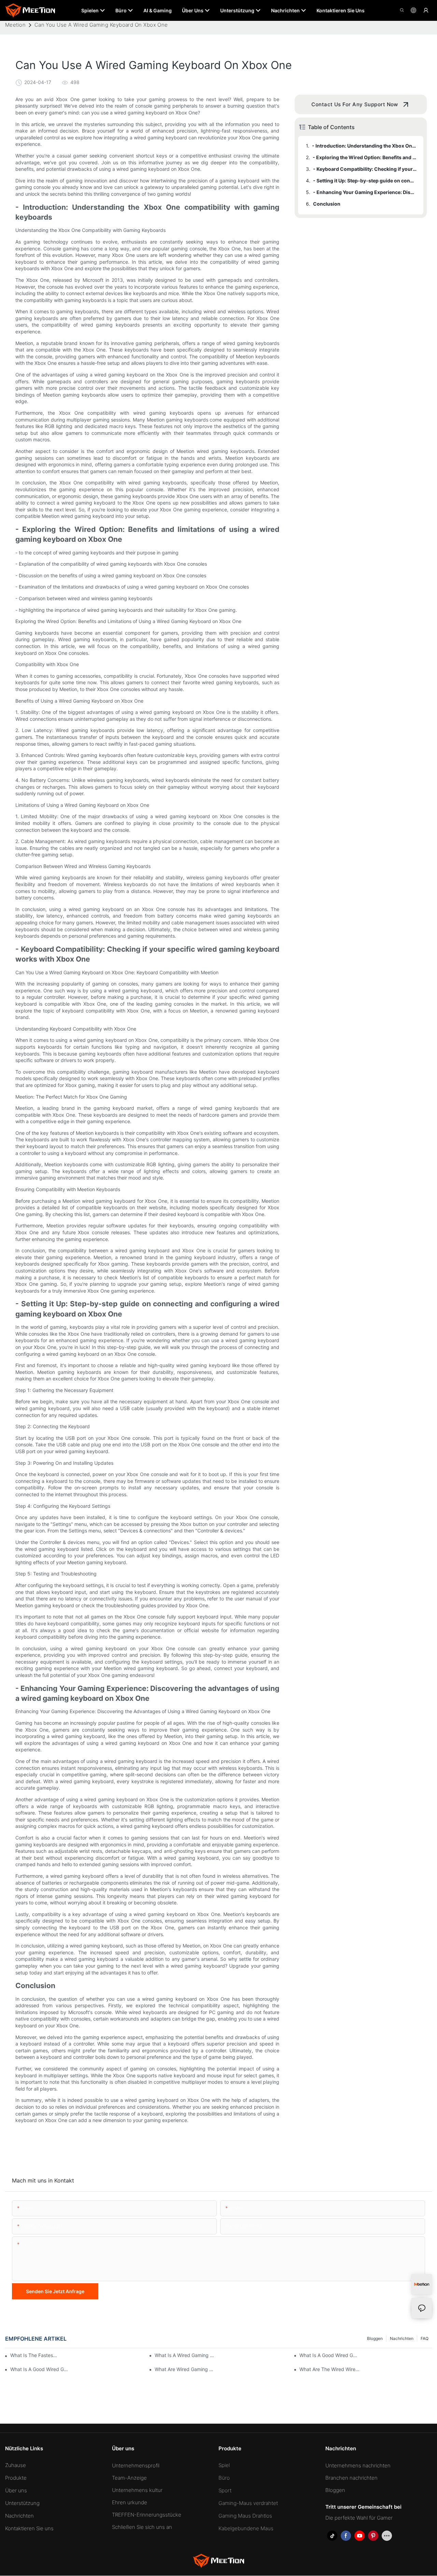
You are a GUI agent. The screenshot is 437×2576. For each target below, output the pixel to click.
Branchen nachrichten (351, 2478)
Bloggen (375, 2338)
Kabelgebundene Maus (246, 2528)
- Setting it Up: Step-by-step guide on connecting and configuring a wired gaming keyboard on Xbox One (365, 181)
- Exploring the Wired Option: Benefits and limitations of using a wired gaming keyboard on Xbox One (365, 157)
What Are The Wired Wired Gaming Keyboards (329, 2369)
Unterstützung (22, 2503)
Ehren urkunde (130, 2502)
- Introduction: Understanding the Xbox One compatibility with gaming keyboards (364, 146)
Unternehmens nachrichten (358, 2465)
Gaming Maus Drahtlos (245, 2516)
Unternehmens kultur (137, 2490)
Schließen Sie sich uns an (142, 2527)
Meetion (15, 25)
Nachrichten (402, 2338)
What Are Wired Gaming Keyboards (185, 2369)
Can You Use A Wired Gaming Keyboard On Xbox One (101, 25)
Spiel (224, 2465)
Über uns (16, 2490)
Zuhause (16, 2465)
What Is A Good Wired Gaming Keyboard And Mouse (329, 2355)
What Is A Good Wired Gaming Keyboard (40, 2369)
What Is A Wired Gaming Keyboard (185, 2355)
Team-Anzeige (129, 2478)
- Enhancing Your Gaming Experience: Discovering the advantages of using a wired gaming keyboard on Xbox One (365, 192)
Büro (224, 2478)
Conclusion (327, 204)
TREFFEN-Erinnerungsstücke (147, 2515)
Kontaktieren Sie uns (29, 2528)
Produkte (16, 2478)
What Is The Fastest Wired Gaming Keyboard (34, 2355)
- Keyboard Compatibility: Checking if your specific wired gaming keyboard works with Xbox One (365, 169)
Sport (225, 2490)
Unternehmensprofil (136, 2465)
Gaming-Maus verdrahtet (248, 2503)
